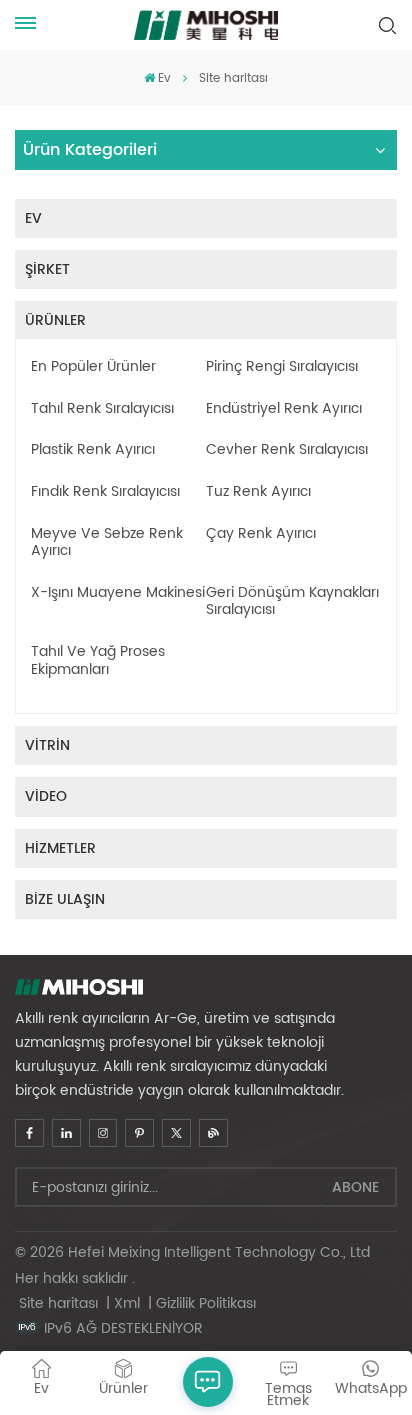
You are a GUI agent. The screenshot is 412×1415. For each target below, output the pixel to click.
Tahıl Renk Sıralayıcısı (102, 409)
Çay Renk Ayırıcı (261, 534)
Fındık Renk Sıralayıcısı (105, 492)
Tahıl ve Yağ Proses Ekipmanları (98, 660)
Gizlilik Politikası (206, 1303)
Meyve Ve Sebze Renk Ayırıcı (107, 542)
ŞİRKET (47, 269)
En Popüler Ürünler (93, 367)
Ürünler (55, 320)
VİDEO (46, 796)
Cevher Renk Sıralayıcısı (287, 450)
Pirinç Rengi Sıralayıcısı (282, 367)
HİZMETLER (60, 848)
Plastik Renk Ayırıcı (93, 450)
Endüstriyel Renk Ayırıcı (284, 409)
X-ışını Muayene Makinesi (118, 593)
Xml (127, 1303)
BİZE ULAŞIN (65, 899)
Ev (164, 78)
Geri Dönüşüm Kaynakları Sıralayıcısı (292, 601)
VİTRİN (47, 745)
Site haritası (60, 1303)
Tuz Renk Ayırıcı (258, 492)
